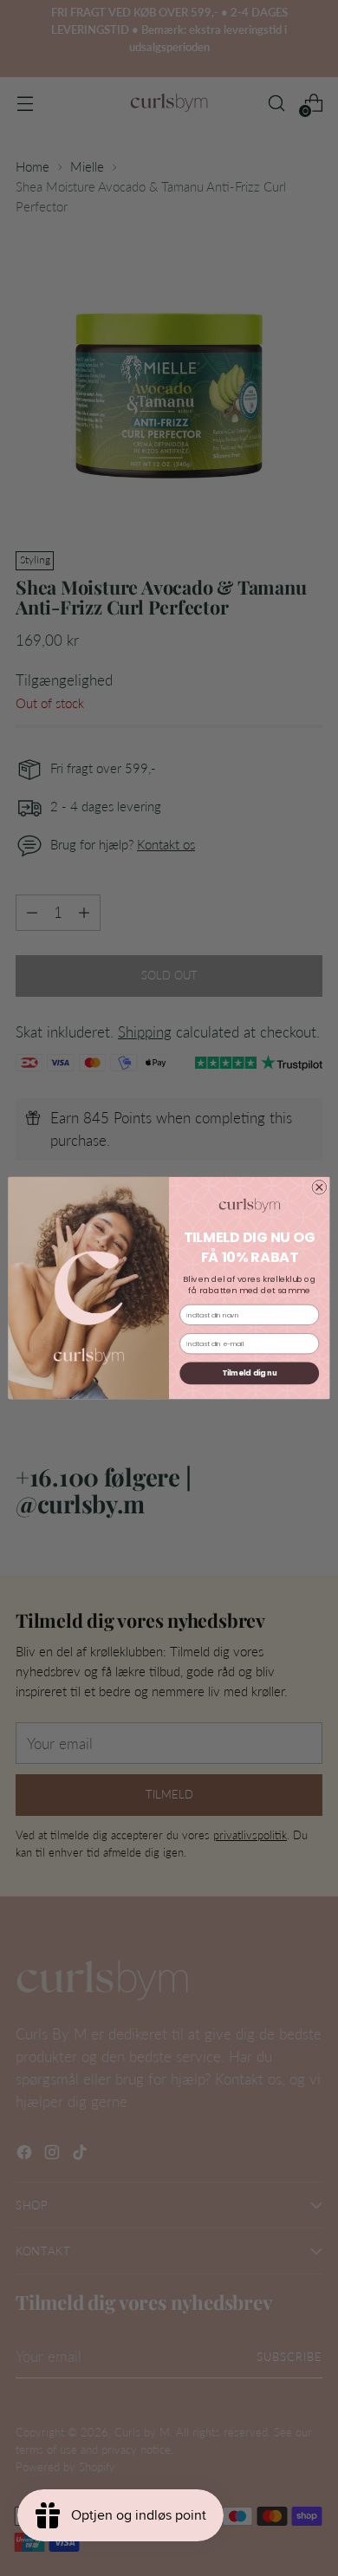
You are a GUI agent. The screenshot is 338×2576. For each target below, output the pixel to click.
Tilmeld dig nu (250, 1373)
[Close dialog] (319, 1187)
